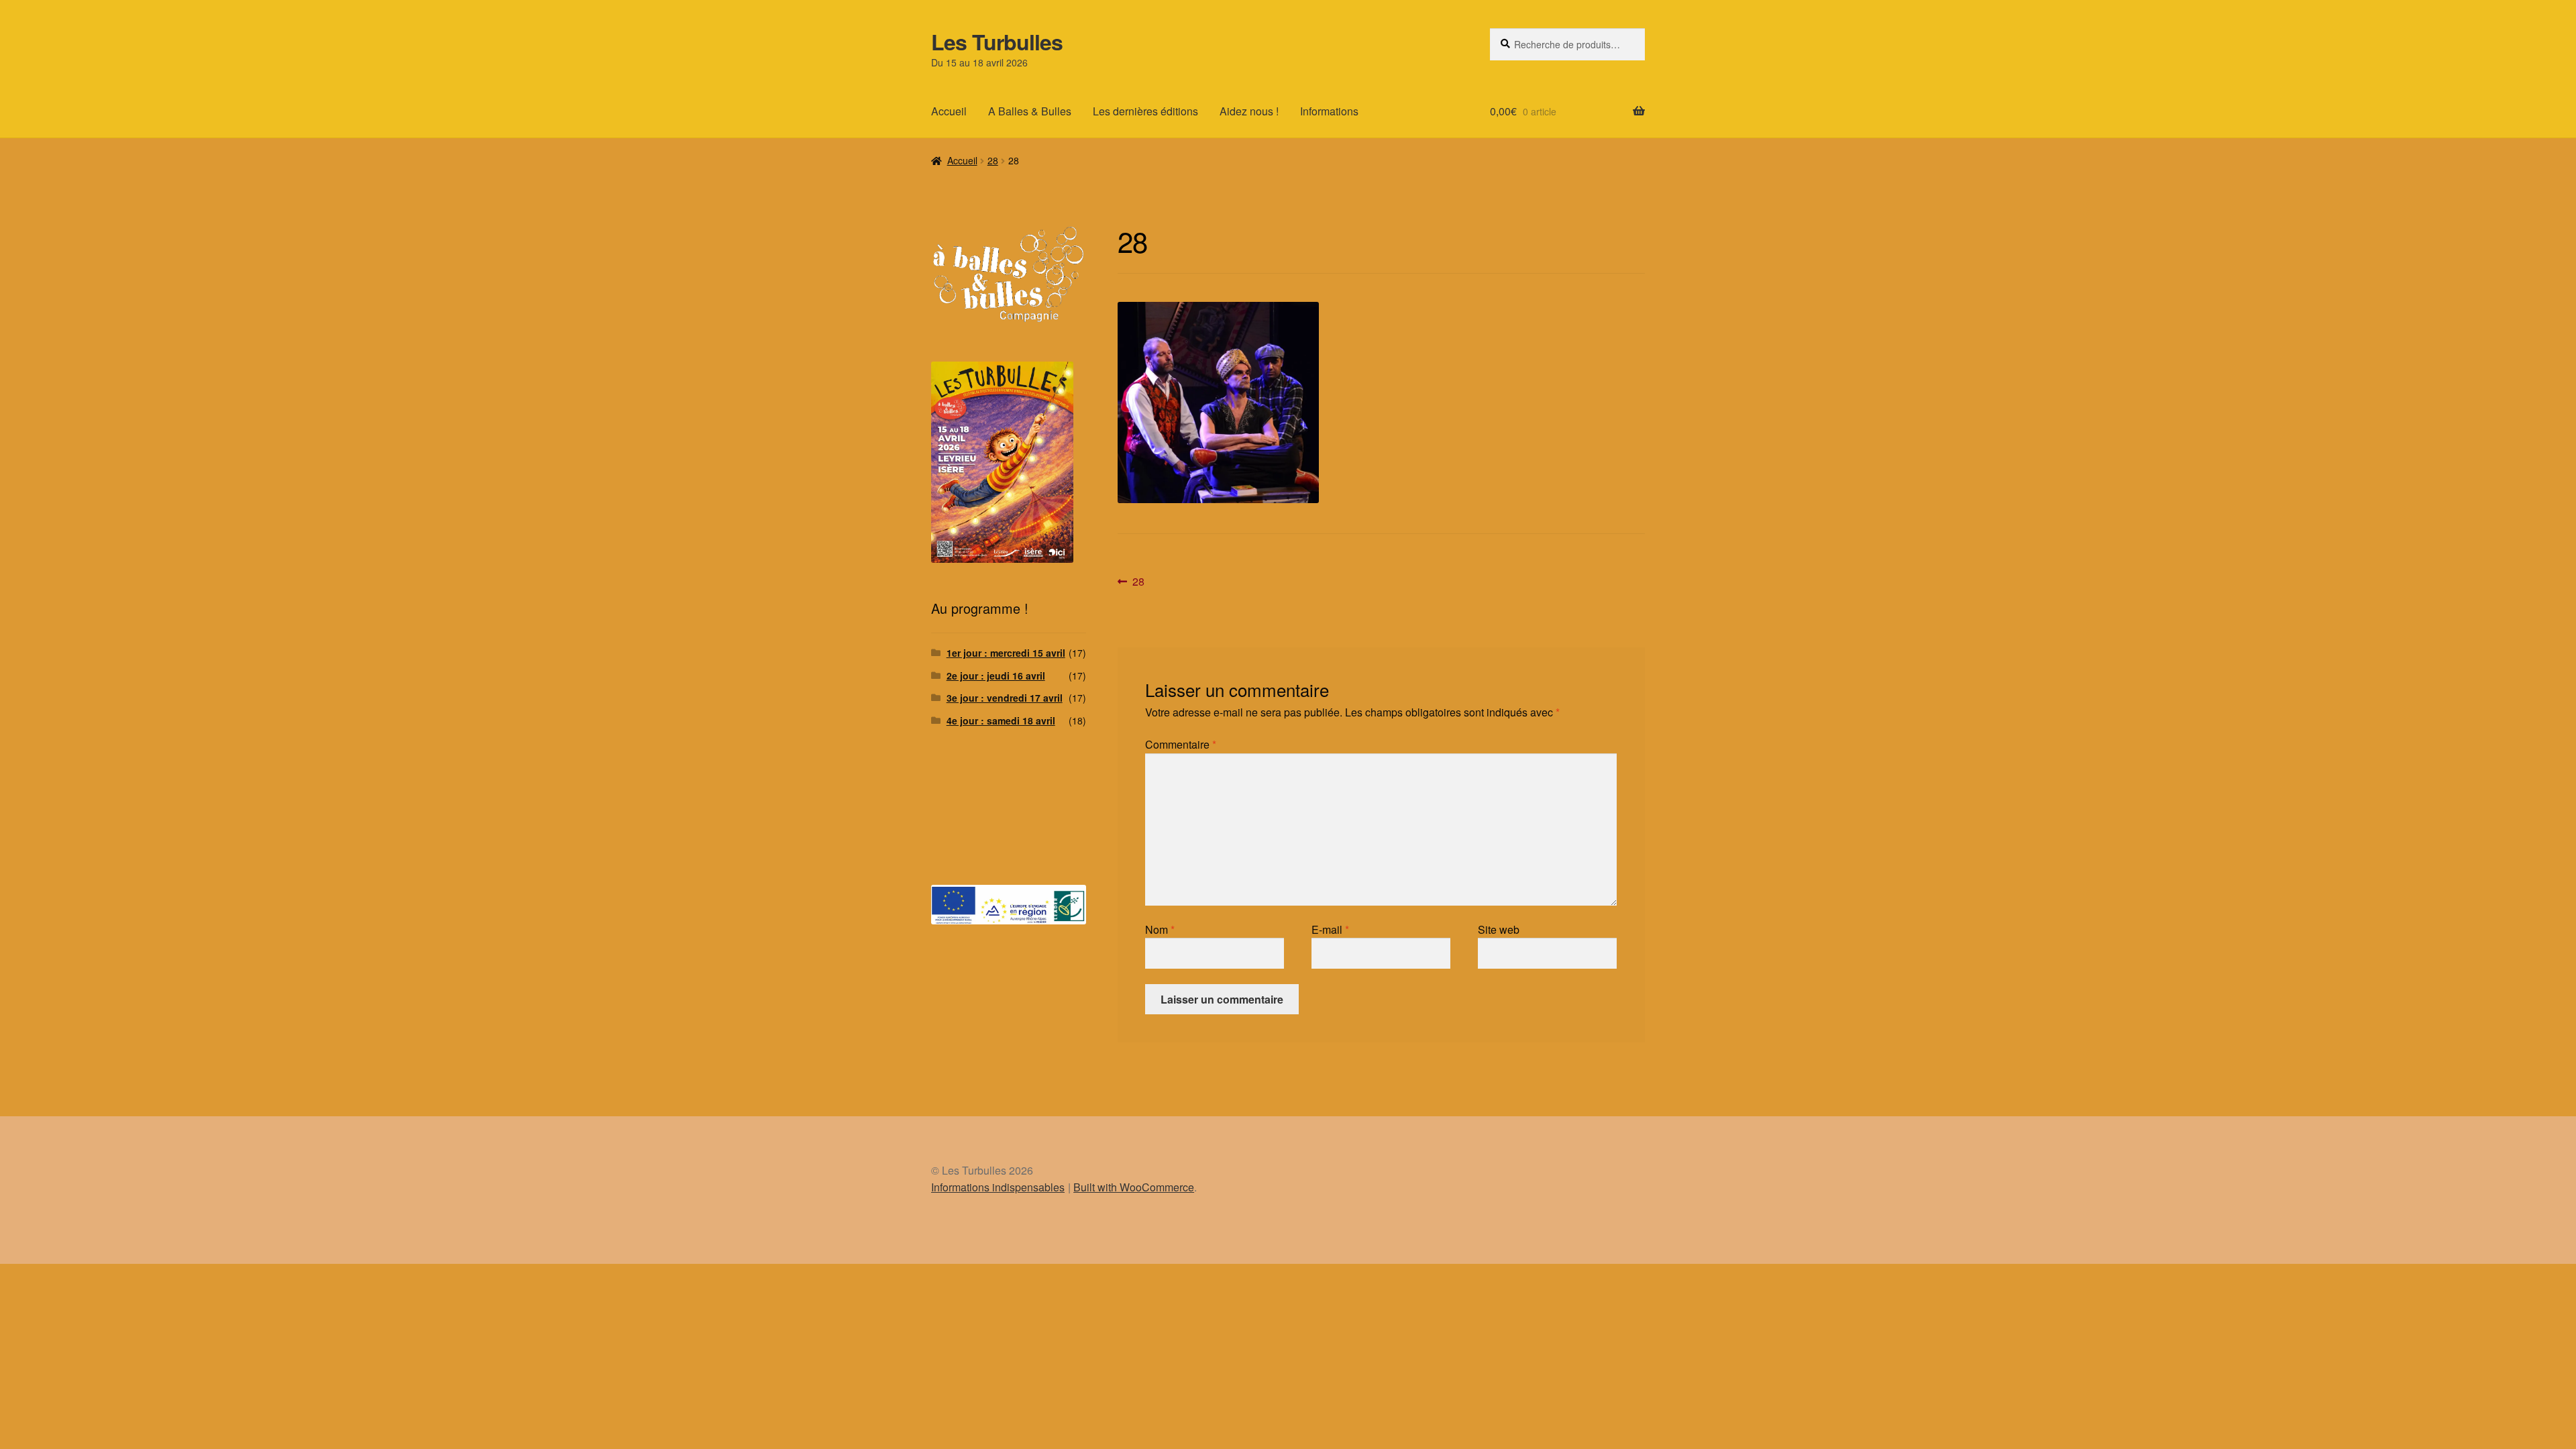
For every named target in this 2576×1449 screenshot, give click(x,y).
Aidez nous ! (1249, 111)
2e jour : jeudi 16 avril (996, 676)
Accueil (949, 111)
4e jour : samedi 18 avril (1001, 720)
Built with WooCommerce (1134, 1187)
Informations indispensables (998, 1187)
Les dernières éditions (1145, 111)
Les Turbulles (997, 42)
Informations (1329, 111)
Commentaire (1181, 744)
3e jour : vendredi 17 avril (1005, 698)
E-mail (1330, 929)
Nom (1160, 929)
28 (993, 160)
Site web (1499, 929)
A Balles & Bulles (1030, 111)
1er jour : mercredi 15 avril (1006, 653)
